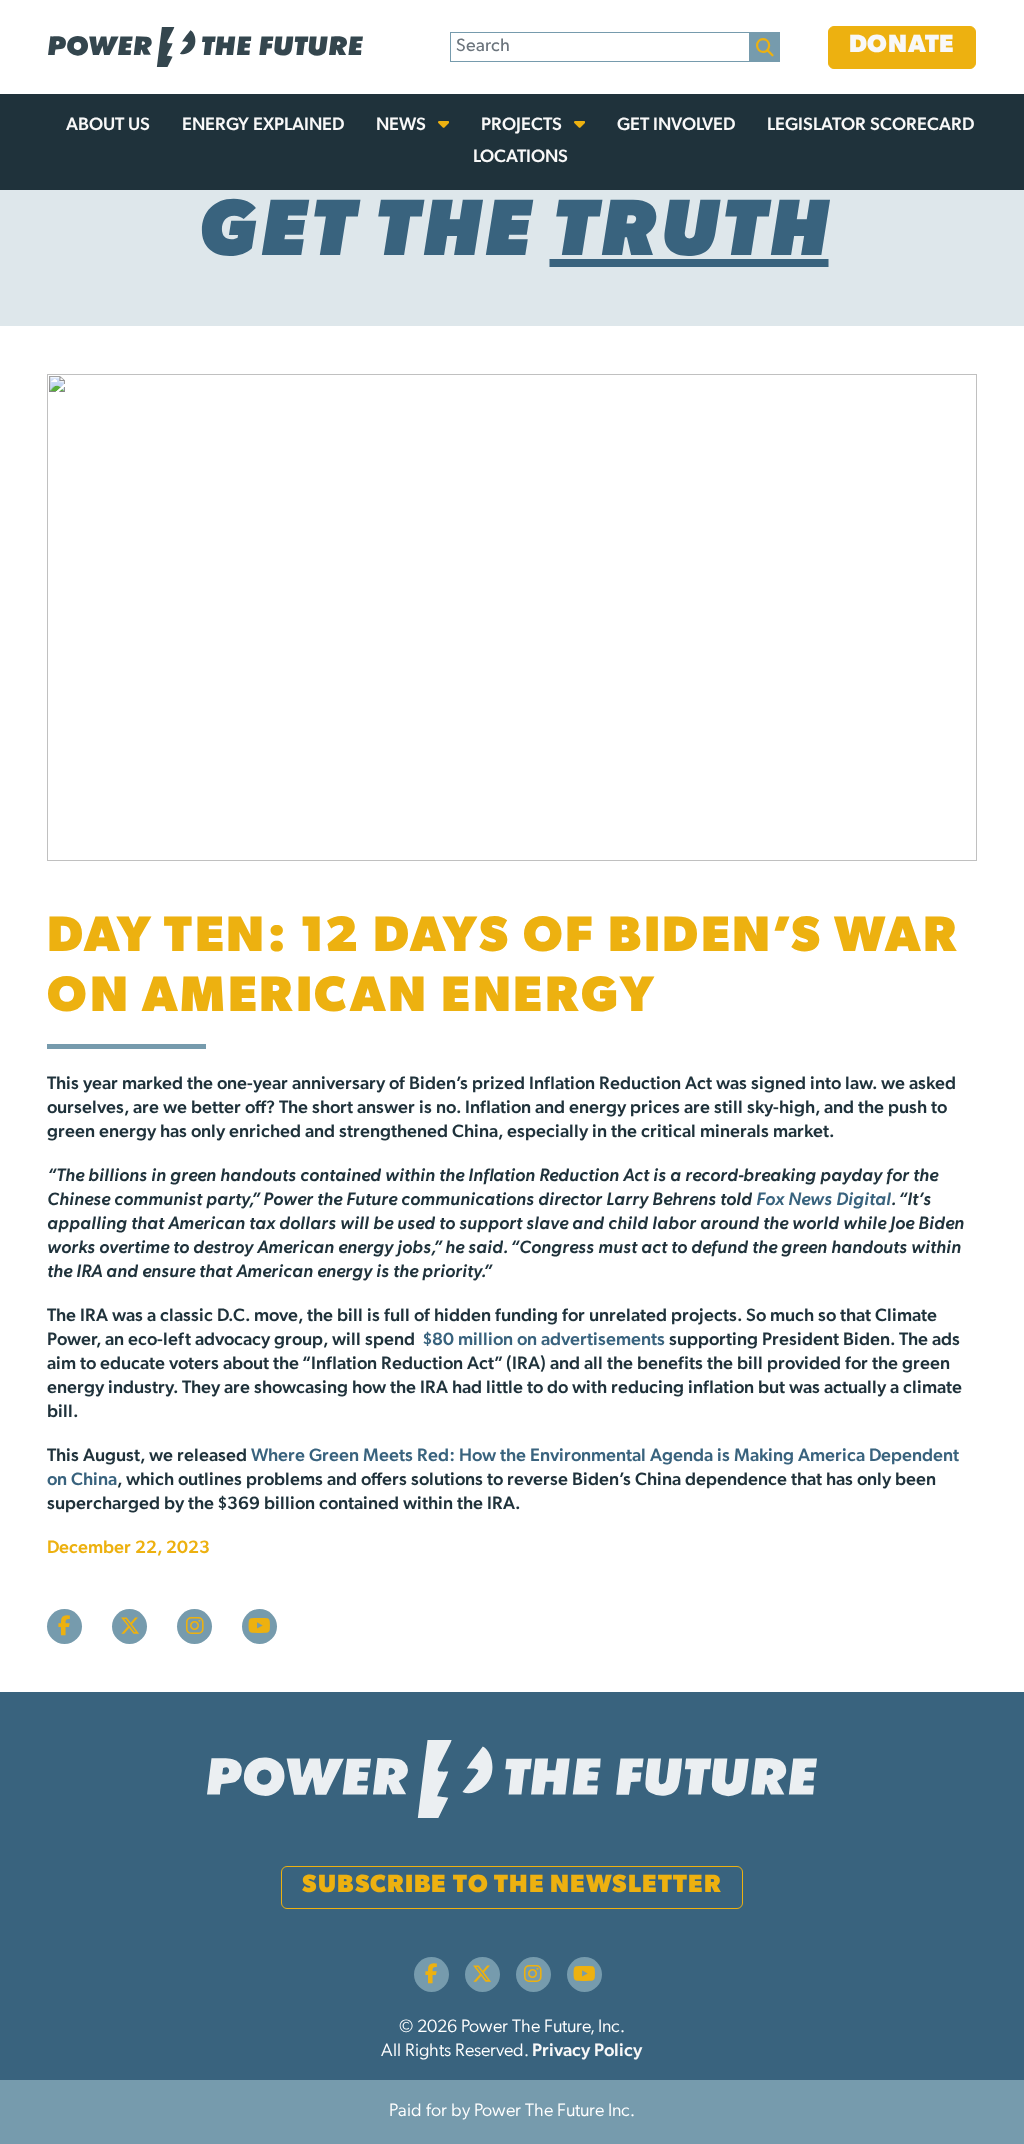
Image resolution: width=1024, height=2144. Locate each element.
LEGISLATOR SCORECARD (870, 126)
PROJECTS (523, 126)
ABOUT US (108, 126)
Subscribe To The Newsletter (511, 1885)
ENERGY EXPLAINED (263, 126)
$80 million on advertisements (544, 1341)
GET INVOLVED (676, 126)
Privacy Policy (587, 2052)
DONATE (902, 45)
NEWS (403, 126)
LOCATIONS (520, 158)
